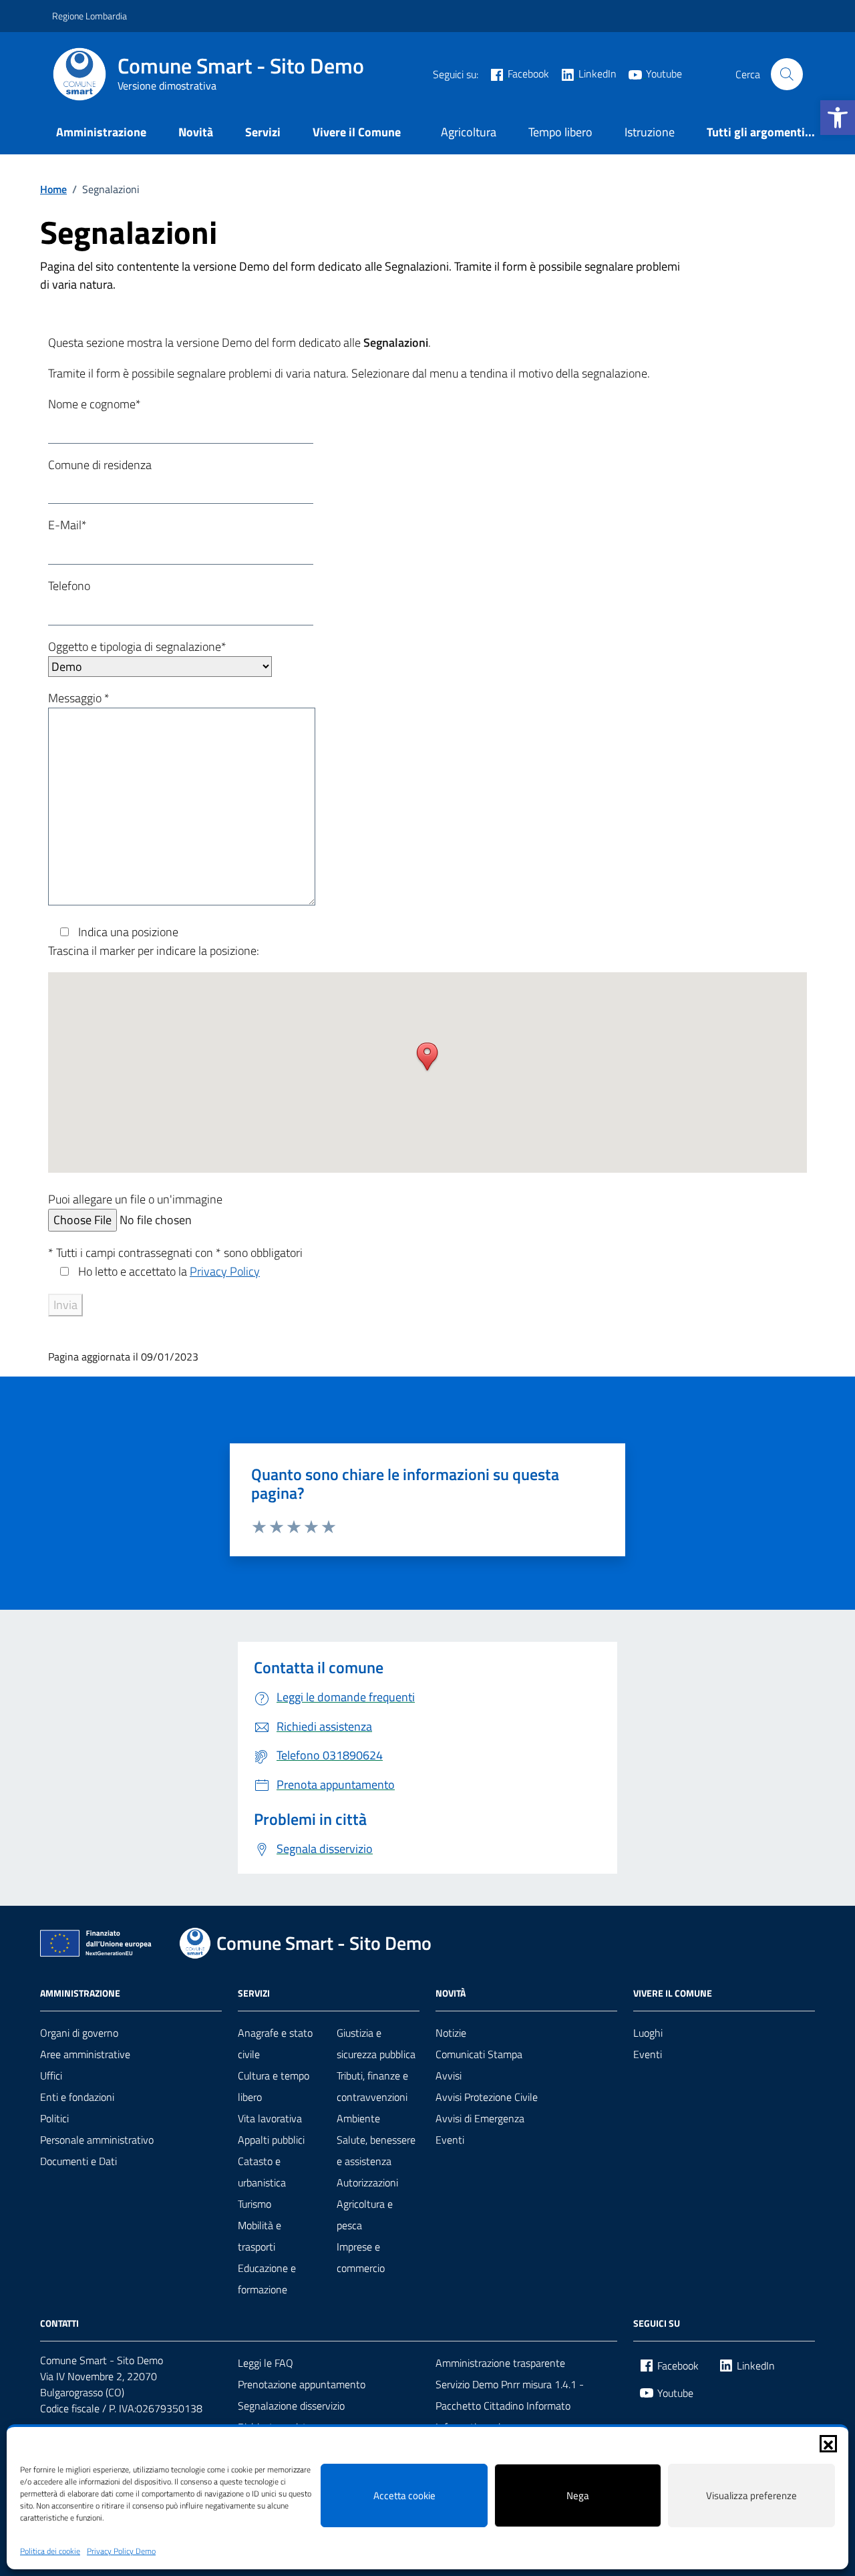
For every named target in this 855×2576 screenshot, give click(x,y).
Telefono (69, 586)
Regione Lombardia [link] (90, 16)
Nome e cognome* (95, 404)
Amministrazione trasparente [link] (500, 2363)
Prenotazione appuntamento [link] (302, 2384)
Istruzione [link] (650, 132)
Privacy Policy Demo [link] (121, 2551)
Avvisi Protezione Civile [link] (487, 2097)
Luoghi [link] (648, 2033)
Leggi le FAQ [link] (266, 2363)
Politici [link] (54, 2118)
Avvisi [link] (449, 2076)
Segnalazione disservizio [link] (291, 2406)
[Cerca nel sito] (787, 74)
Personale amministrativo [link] (97, 2140)
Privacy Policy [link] (225, 1271)
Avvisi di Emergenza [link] (480, 2118)
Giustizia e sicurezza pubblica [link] (376, 2043)
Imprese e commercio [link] (361, 2257)
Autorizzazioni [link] (367, 2182)
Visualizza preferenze (751, 2495)
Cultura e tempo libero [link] (274, 2086)
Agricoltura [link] (469, 132)
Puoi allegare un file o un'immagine (135, 1199)
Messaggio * (79, 698)
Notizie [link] (451, 2033)
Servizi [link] (263, 132)
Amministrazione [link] (101, 132)
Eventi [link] (450, 2140)
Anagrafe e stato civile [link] (275, 2043)
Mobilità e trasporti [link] (260, 2236)
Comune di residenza (100, 465)
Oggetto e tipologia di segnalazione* (137, 647)
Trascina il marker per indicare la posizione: (154, 951)
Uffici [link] (51, 2076)
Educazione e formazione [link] (267, 2279)
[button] (828, 2444)
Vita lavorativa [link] (270, 2118)
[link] (838, 118)
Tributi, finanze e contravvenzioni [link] (372, 2086)
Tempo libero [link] (560, 132)
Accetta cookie (404, 2495)
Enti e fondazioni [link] (77, 2097)
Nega (578, 2495)
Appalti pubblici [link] (271, 2140)
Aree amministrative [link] (85, 2054)
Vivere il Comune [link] (357, 132)
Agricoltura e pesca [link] (365, 2214)
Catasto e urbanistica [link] (262, 2172)
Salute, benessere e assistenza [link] (376, 2150)
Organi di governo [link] (79, 2033)
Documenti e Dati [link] (78, 2161)
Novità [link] (196, 132)
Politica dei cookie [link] (50, 2551)
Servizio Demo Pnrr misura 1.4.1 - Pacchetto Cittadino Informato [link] (510, 2395)
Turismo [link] (254, 2204)
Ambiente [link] (358, 2118)
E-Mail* (67, 525)
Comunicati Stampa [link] (479, 2054)
